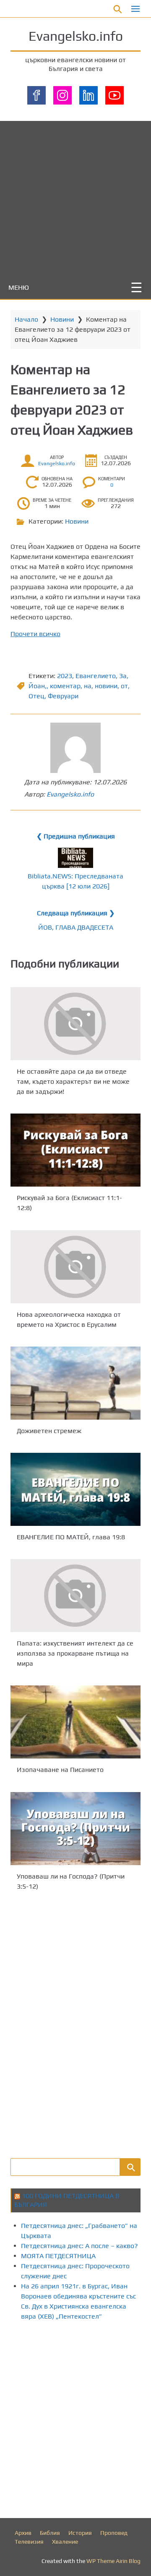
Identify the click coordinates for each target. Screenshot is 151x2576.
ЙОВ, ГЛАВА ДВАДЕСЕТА (76, 927)
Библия (50, 2533)
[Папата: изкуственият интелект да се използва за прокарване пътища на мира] (75, 1596)
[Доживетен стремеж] (75, 1383)
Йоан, (38, 686)
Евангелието (96, 676)
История (80, 2533)
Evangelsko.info (76, 36)
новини (106, 686)
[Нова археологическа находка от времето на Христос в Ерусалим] (75, 1267)
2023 (65, 676)
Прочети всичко (35, 634)
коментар (65, 686)
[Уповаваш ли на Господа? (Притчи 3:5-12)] (75, 1829)
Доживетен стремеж (49, 1431)
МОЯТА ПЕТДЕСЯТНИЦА (58, 2256)
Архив (23, 2533)
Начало (26, 319)
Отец (36, 696)
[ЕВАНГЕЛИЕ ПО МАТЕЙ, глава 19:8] (75, 1489)
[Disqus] (75, 2023)
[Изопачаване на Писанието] (75, 1722)
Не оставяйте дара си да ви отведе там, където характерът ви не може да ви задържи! (73, 1081)
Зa (123, 676)
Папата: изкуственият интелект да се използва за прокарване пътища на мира (75, 1653)
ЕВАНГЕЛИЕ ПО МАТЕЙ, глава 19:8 (71, 1537)
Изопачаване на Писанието (60, 1770)
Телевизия (29, 2542)
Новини (62, 319)
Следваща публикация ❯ (76, 913)
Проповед (114, 2533)
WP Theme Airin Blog (113, 2561)
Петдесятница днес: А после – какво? (79, 2246)
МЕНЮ (19, 287)
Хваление (65, 2542)
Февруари (63, 696)
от (124, 686)
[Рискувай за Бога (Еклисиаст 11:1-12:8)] (75, 1150)
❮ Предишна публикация (76, 836)
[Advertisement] (75, 197)
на (88, 686)
